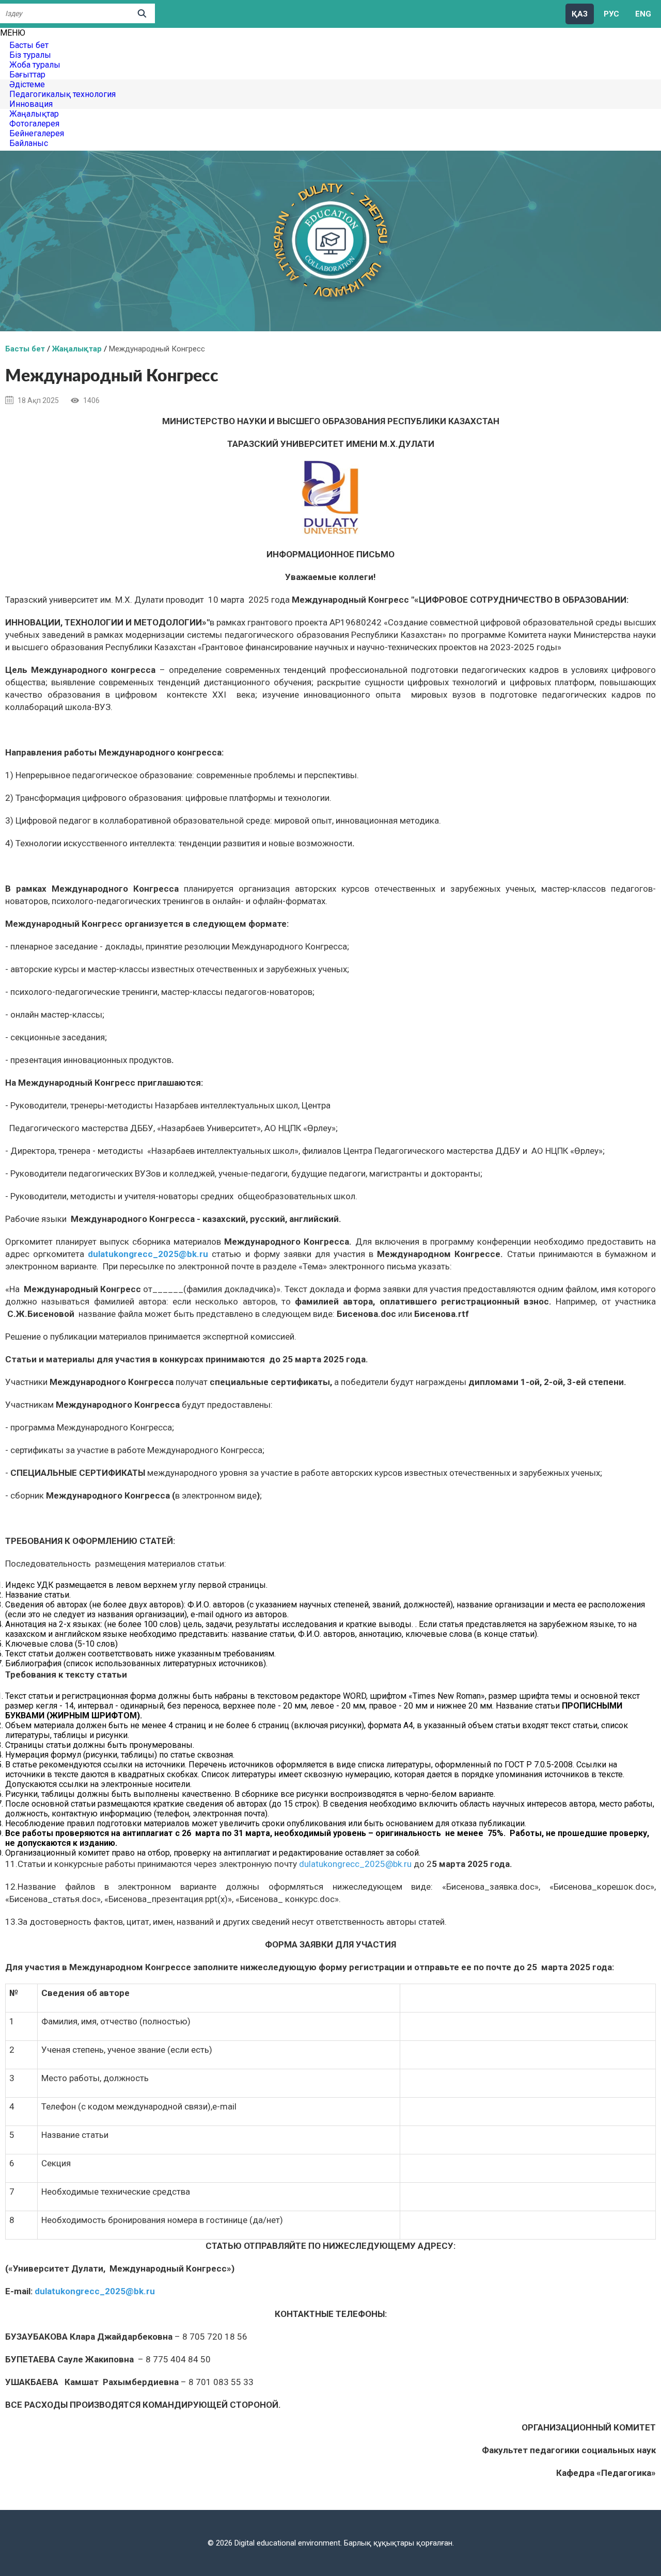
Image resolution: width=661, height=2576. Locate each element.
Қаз (580, 14)
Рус (611, 14)
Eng (643, 14)
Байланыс (29, 143)
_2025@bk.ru (180, 1254)
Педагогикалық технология (62, 94)
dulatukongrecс (148, 1254)
